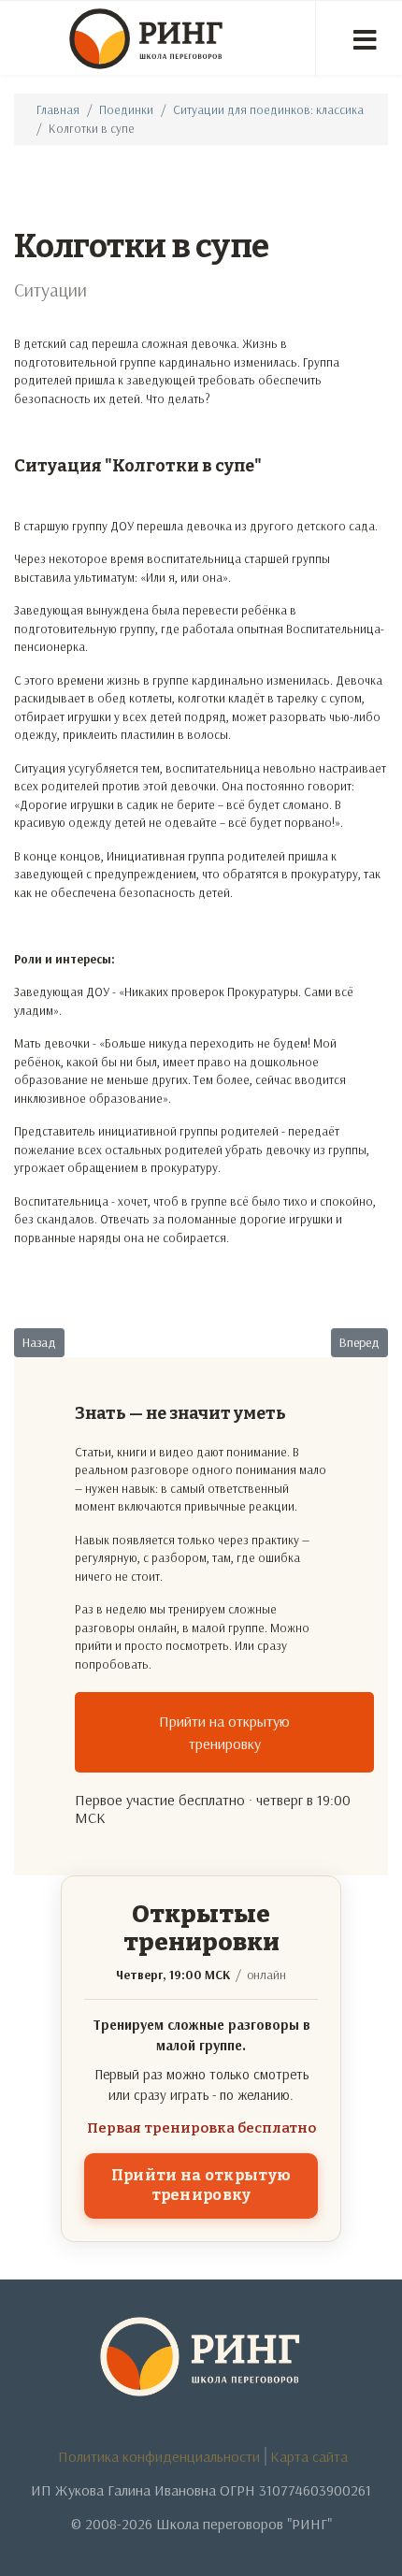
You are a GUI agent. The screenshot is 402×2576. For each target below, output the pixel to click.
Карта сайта (309, 2456)
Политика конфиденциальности (159, 2456)
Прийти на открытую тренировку (224, 1732)
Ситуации (50, 289)
